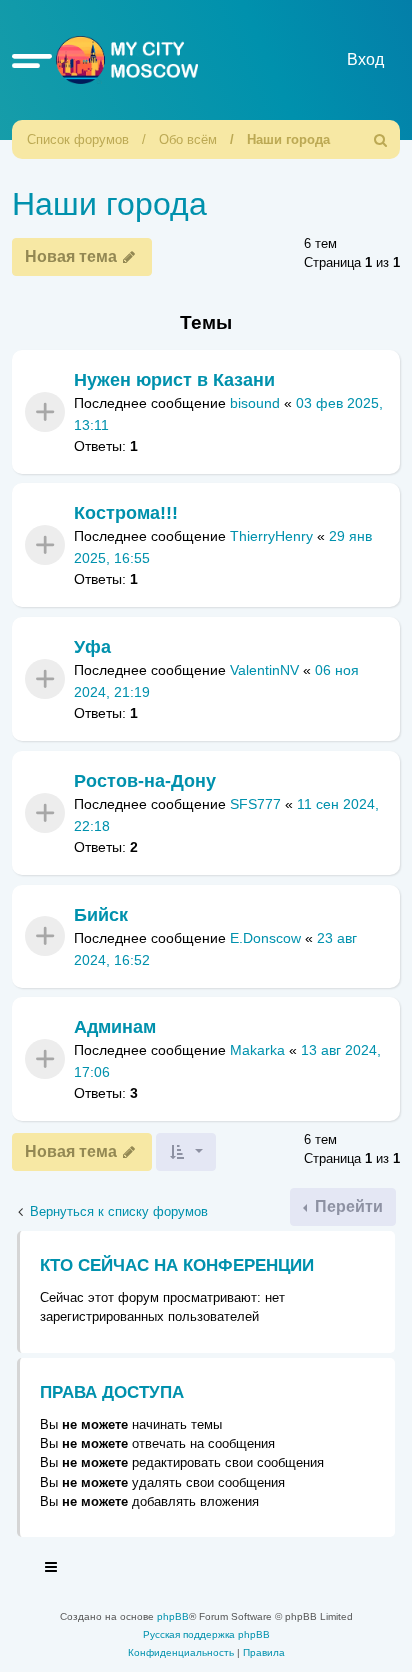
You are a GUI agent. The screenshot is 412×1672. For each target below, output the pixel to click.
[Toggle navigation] (52, 1570)
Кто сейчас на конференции (177, 1265)
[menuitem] (381, 139)
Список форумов (78, 139)
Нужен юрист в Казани (174, 380)
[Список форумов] (123, 59)
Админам (115, 1027)
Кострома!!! (126, 513)
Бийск (101, 915)
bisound (255, 403)
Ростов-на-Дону (145, 781)
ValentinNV (264, 671)
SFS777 (255, 804)
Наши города (288, 139)
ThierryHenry (271, 537)
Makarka (257, 1051)
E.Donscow (265, 938)
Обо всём (188, 139)
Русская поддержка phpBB (206, 1634)
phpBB (173, 1616)
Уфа (92, 647)
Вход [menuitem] (365, 59)
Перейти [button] (347, 1206)
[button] (32, 60)
